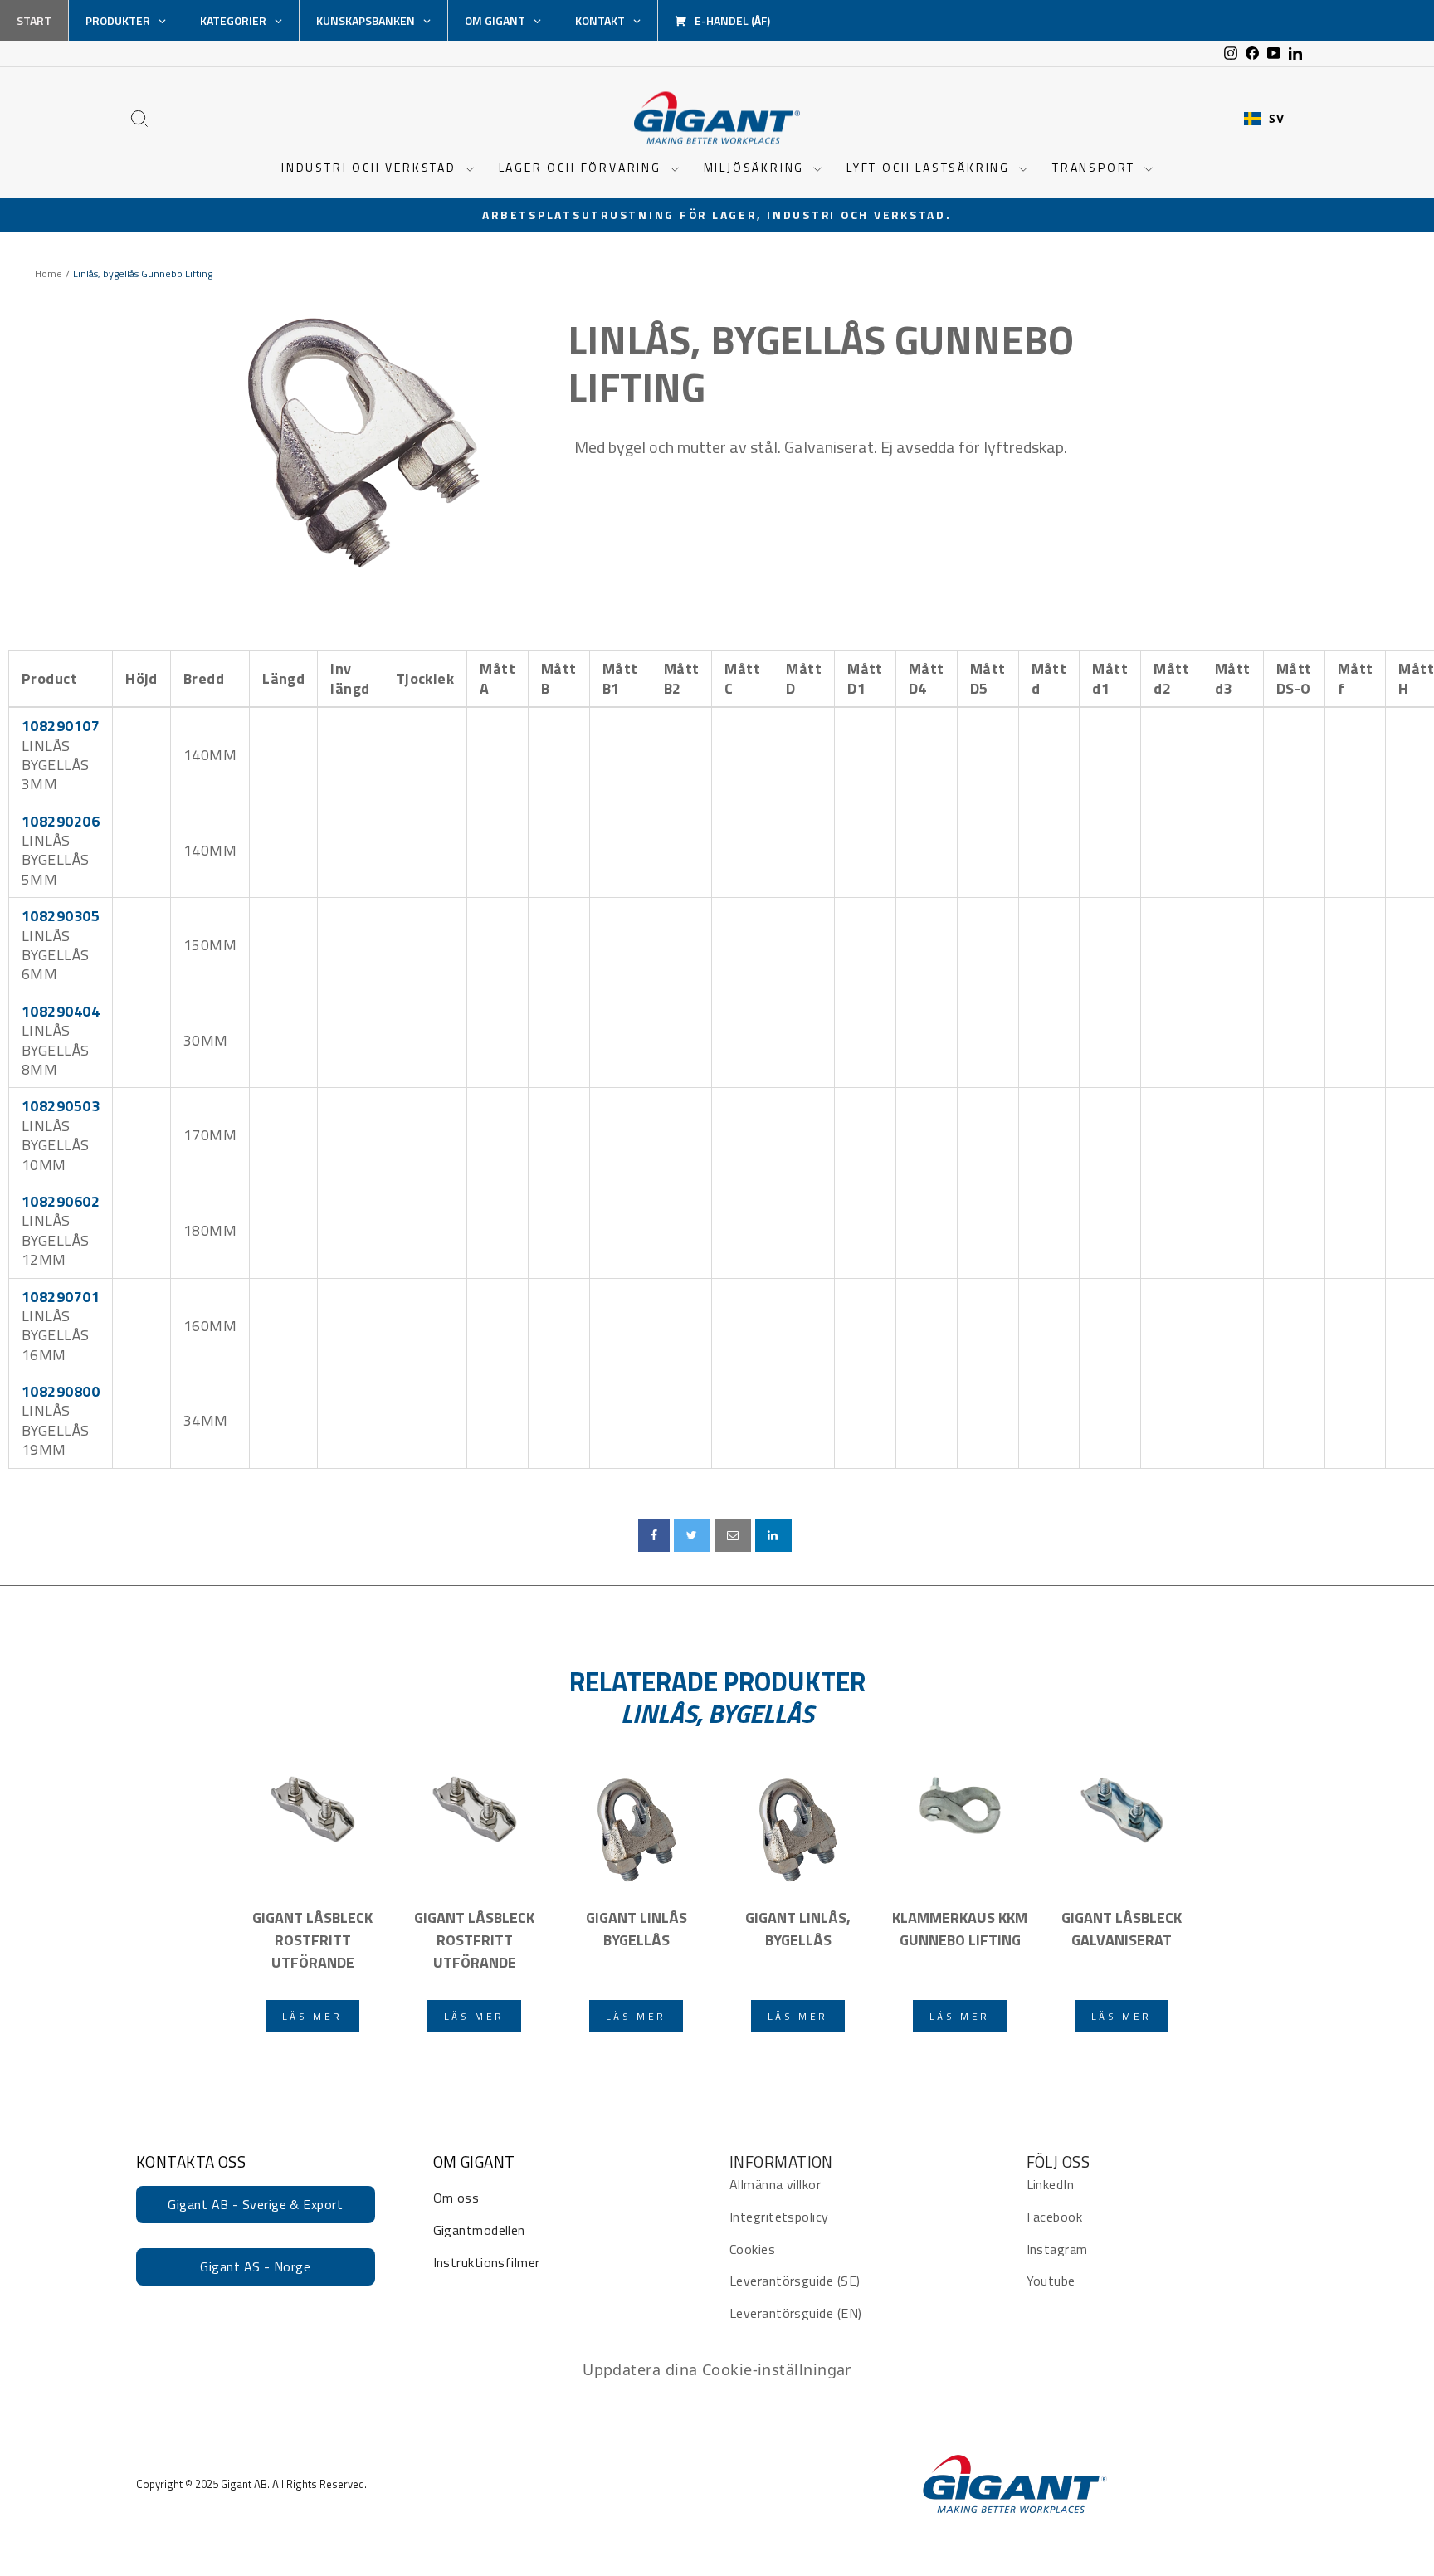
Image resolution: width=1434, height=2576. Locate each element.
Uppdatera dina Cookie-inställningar (717, 2369)
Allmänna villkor (775, 2184)
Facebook (1055, 2217)
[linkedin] (773, 1535)
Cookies (752, 2249)
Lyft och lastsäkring (931, 167)
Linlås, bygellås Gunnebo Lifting (821, 364)
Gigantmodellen (479, 2230)
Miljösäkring (756, 167)
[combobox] (1264, 119)
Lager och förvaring (583, 167)
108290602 (61, 1201)
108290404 (61, 1011)
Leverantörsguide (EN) (795, 2313)
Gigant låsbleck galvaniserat (1122, 1929)
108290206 (61, 821)
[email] (733, 1535)
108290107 (61, 726)
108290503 (61, 1106)
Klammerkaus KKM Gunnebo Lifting (960, 1929)
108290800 (61, 1391)
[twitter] (692, 1535)
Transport (1096, 167)
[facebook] (654, 1535)
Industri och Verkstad (371, 167)
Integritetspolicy (779, 2217)
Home (49, 274)
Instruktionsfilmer (487, 2262)
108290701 (61, 1297)
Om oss (456, 2198)
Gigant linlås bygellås (637, 1929)
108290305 (61, 916)
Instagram (1057, 2249)
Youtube (1051, 2281)
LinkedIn (1051, 2184)
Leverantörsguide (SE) (795, 2281)
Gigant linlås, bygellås (798, 1929)
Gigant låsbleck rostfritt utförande (312, 1940)
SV (1276, 119)
